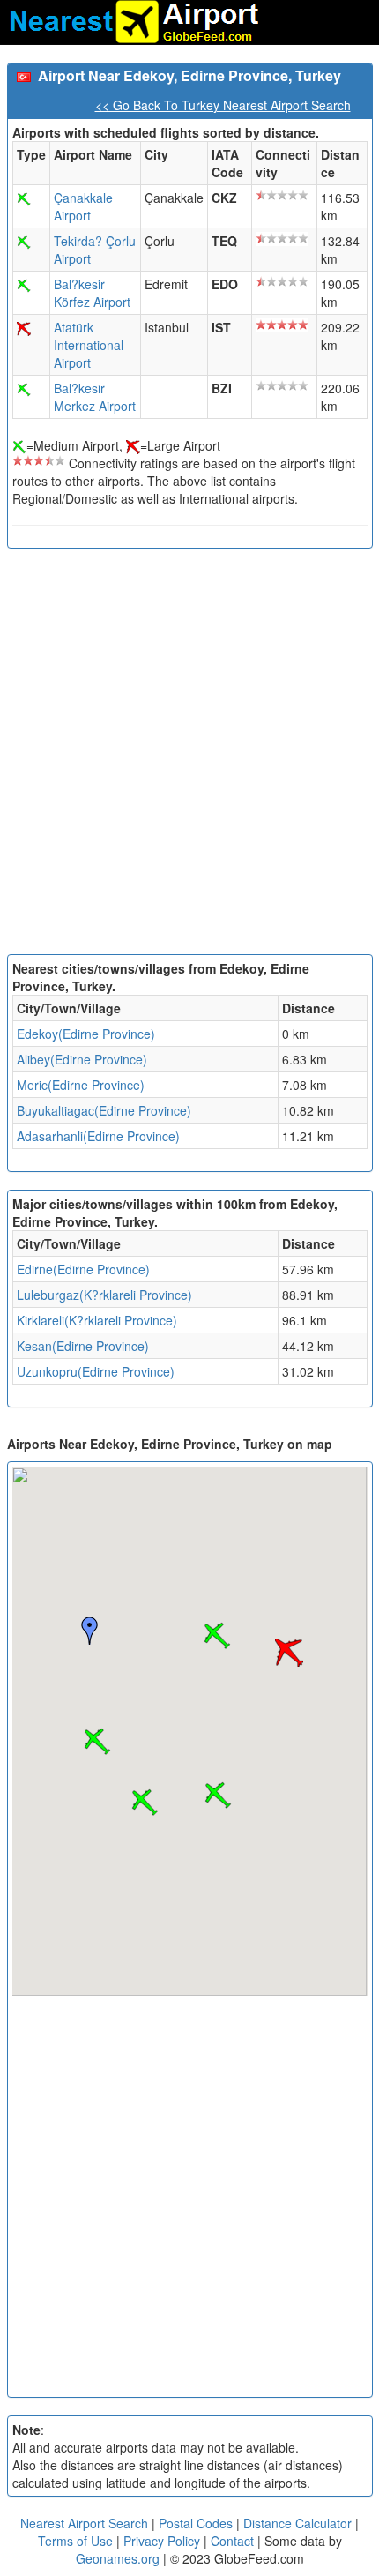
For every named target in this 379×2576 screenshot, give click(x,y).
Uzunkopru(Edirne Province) (96, 1371)
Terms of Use (77, 2541)
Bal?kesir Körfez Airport (92, 293)
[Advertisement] (189, 756)
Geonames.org (118, 2558)
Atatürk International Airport (89, 345)
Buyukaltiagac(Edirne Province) (104, 1110)
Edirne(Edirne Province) (83, 1269)
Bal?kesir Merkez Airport (95, 397)
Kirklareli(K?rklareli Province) (97, 1320)
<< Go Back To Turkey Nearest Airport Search (223, 105)
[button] (97, 1742)
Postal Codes (196, 2523)
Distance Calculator (297, 2523)
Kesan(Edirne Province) (83, 1346)
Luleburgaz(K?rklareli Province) (104, 1295)
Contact (232, 2541)
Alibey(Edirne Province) (82, 1059)
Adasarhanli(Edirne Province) (98, 1136)
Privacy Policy (163, 2541)
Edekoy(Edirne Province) (86, 1034)
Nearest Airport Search (84, 2523)
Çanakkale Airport (83, 206)
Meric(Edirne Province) (81, 1085)
